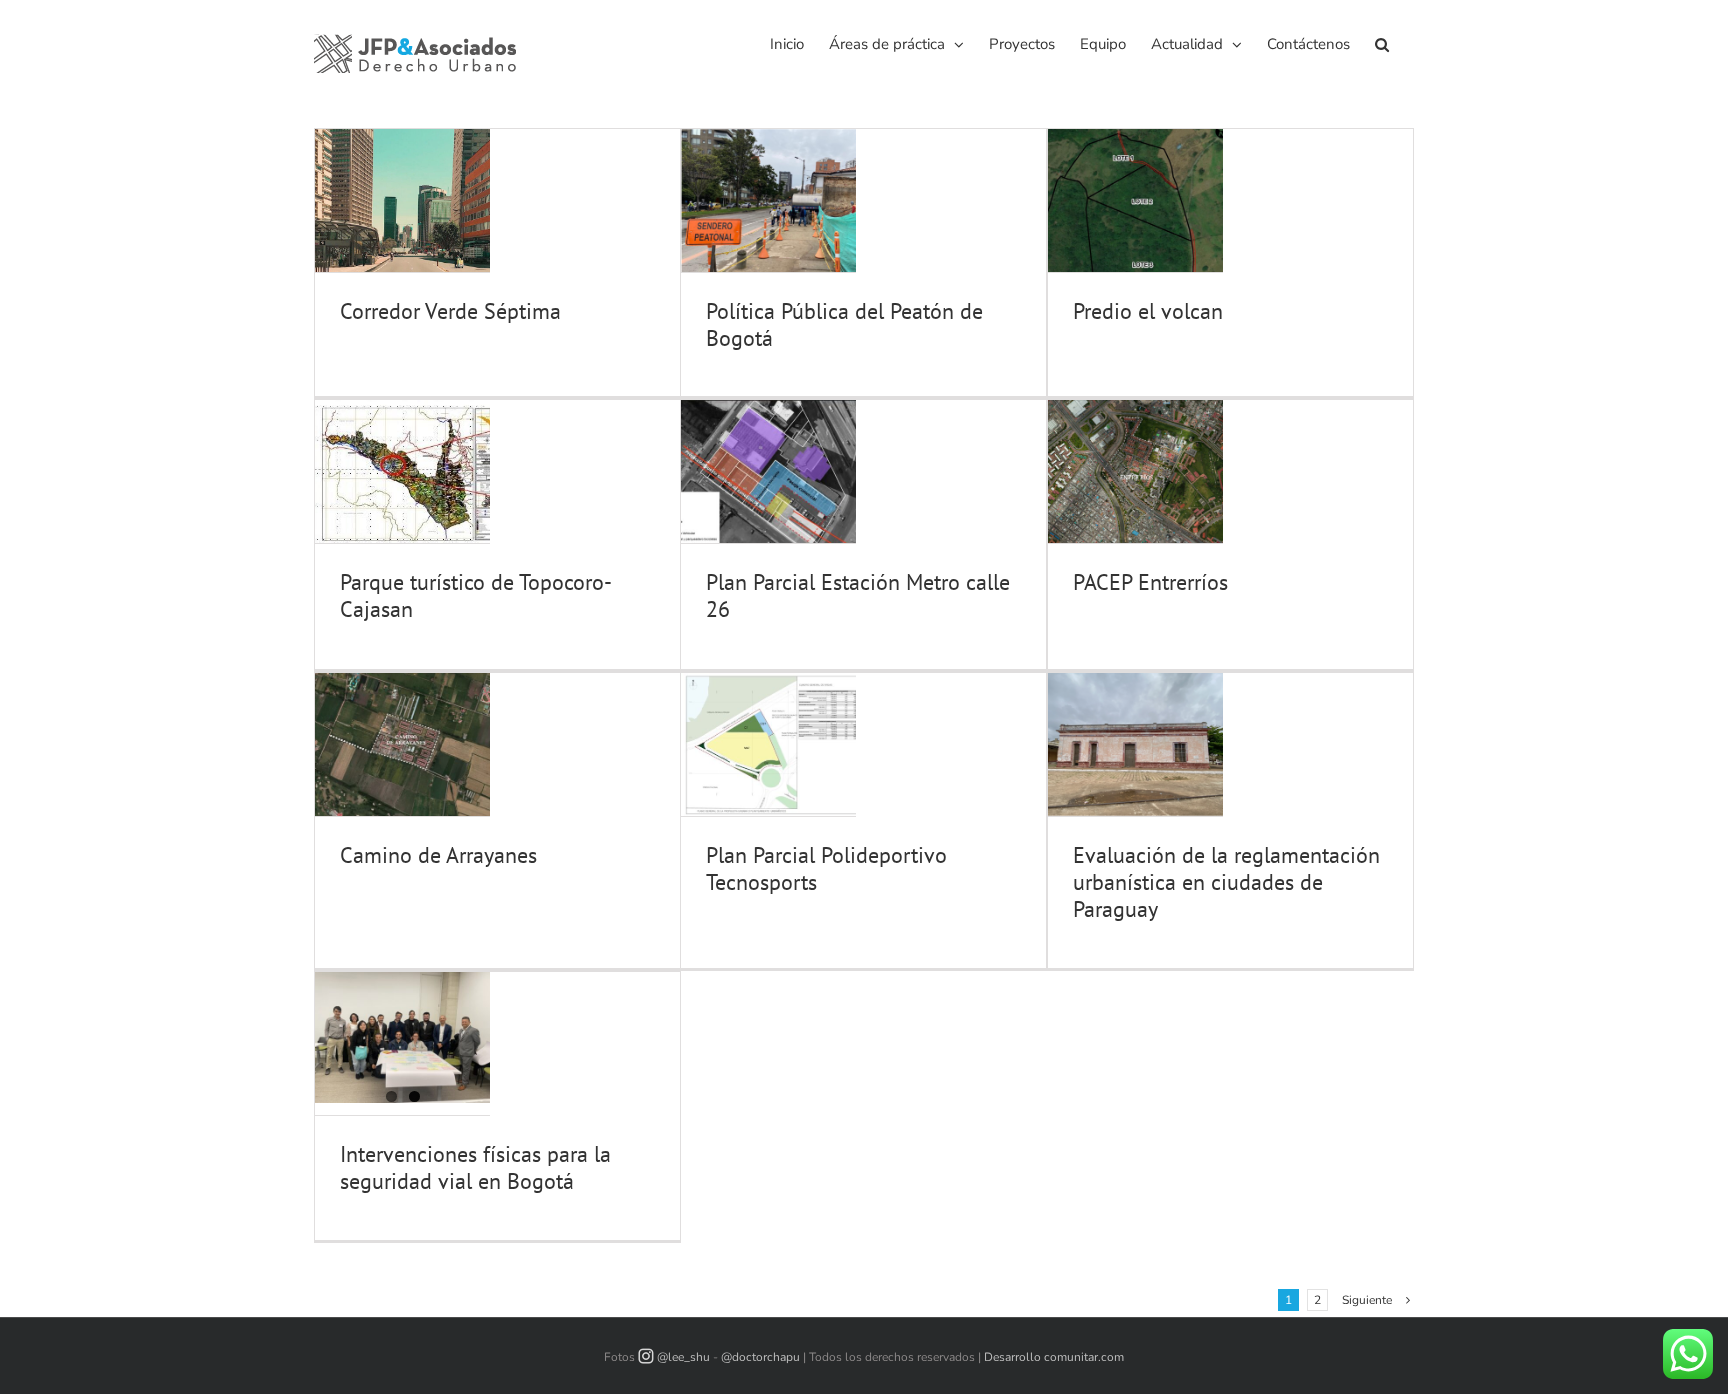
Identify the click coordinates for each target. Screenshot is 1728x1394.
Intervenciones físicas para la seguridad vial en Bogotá (475, 1167)
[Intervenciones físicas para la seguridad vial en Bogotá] (402, 1037)
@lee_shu (683, 1357)
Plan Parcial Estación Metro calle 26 (858, 595)
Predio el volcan (1148, 311)
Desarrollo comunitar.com (1054, 1357)
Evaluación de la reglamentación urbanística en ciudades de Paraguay (1226, 882)
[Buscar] (1382, 43)
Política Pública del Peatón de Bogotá (844, 324)
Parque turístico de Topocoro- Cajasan (475, 595)
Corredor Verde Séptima (450, 311)
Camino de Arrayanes (438, 855)
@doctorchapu (760, 1357)
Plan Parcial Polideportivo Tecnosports (826, 868)
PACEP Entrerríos (1150, 582)
